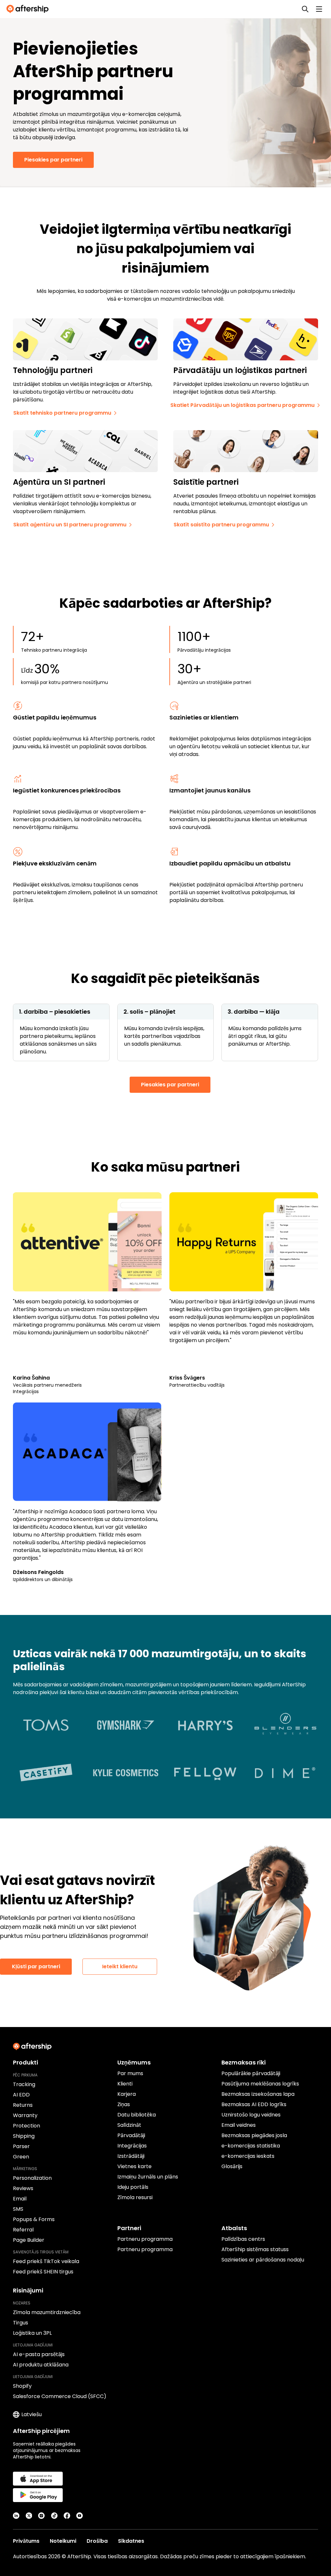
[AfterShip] (29, 9)
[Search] (305, 9)
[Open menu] (319, 9)
